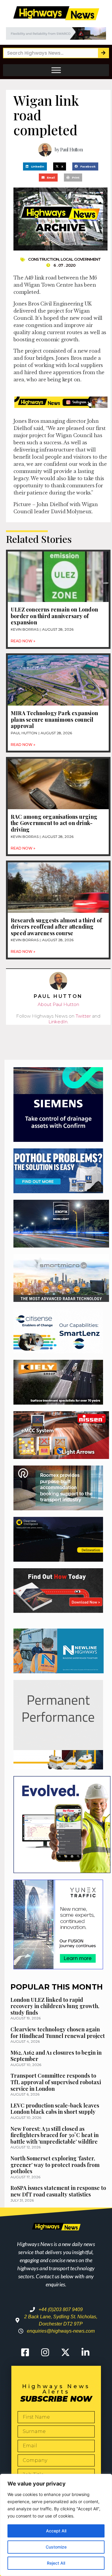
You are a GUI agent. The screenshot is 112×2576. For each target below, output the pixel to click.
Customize (56, 2547)
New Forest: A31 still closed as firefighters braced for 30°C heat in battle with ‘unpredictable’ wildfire (55, 2135)
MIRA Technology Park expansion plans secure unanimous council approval (54, 719)
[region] (56, 2525)
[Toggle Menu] (56, 70)
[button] (35, 166)
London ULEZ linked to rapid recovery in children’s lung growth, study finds (55, 2006)
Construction (43, 259)
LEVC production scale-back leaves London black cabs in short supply (55, 2109)
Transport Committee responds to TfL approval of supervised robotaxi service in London (56, 2082)
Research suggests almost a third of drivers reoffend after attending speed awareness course (56, 927)
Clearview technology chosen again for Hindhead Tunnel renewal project (58, 2033)
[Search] (103, 53)
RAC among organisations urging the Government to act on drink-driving (54, 823)
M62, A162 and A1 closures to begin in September (56, 2056)
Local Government (81, 259)
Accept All (56, 2531)
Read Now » (23, 641)
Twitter (83, 1016)
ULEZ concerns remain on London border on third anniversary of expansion (54, 616)
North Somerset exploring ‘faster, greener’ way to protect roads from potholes (55, 2165)
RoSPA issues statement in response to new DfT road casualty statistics (58, 2191)
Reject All (56, 2563)
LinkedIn (58, 1022)
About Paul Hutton (58, 1004)
